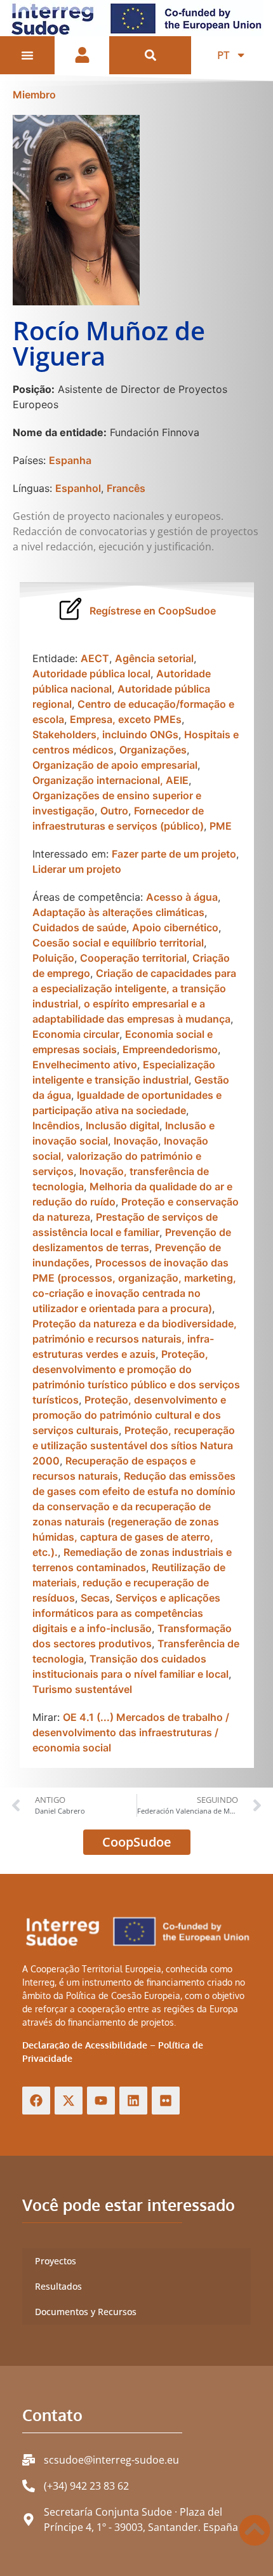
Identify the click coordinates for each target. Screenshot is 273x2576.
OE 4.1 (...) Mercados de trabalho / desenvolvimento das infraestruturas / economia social (131, 1732)
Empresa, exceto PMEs (126, 719)
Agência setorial (154, 658)
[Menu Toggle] (27, 55)
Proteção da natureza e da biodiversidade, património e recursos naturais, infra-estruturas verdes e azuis (135, 1339)
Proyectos (56, 2261)
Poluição (53, 958)
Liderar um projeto (77, 869)
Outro (114, 811)
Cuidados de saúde (79, 927)
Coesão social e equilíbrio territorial (118, 943)
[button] (150, 56)
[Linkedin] (133, 2101)
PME (221, 826)
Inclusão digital (123, 1125)
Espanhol (78, 488)
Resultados (58, 2286)
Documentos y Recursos (86, 2312)
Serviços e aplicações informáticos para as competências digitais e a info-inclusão (126, 1613)
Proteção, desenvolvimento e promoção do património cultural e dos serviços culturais (129, 1415)
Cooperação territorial (133, 958)
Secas (95, 1598)
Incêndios (56, 1125)
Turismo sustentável (82, 1689)
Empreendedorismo (170, 1049)
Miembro (34, 95)
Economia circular (76, 1034)
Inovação (136, 1141)
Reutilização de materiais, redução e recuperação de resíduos (129, 1583)
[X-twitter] (69, 2101)
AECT (95, 658)
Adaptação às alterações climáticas (118, 912)
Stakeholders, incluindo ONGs (105, 734)
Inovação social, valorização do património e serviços (120, 1156)
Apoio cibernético (175, 927)
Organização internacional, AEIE (110, 780)
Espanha (70, 460)
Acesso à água (182, 897)
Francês (126, 488)
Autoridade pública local (91, 674)
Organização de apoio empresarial (115, 765)
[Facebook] (36, 2101)
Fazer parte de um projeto (174, 854)
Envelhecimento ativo (85, 1065)
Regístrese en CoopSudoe (153, 611)
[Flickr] (166, 2101)
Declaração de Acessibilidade (85, 2045)
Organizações (153, 750)
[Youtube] (101, 2101)
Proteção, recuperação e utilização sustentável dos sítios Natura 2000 (134, 1445)
